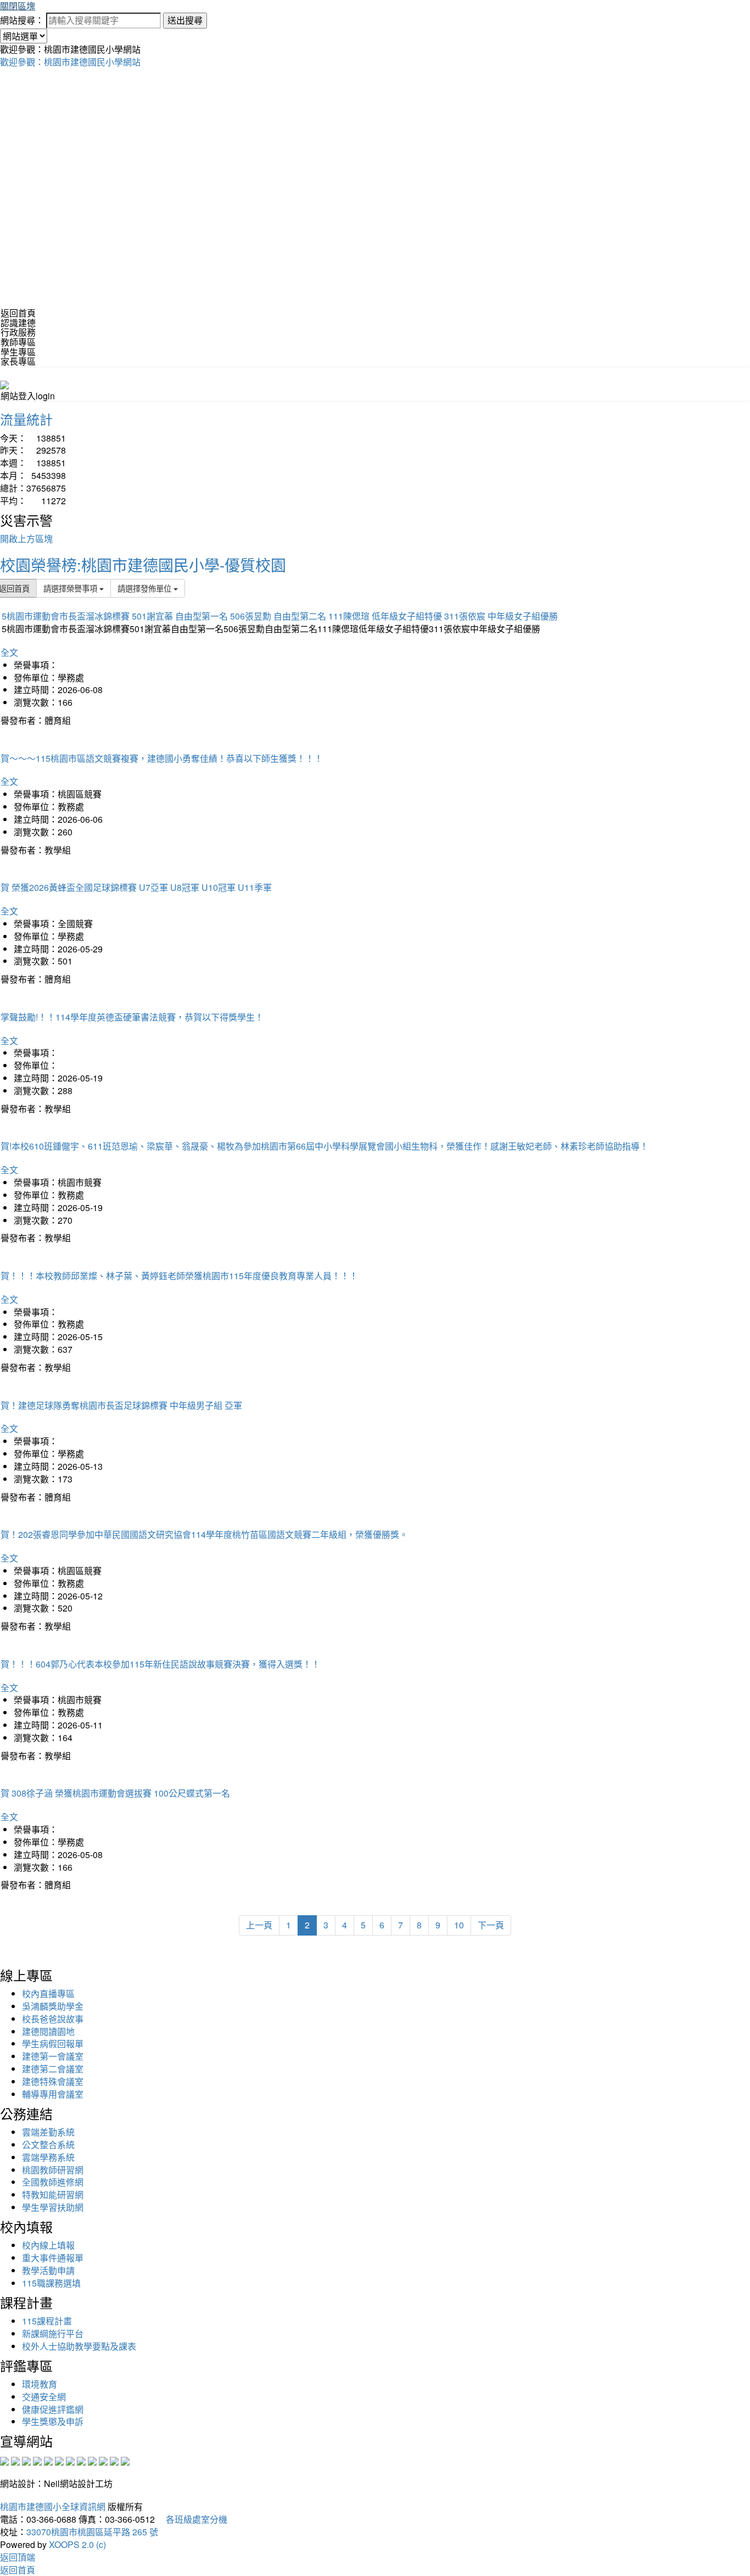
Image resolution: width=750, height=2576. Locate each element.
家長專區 (18, 361)
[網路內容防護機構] (26, 2460)
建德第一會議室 (53, 2056)
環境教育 (40, 2384)
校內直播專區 (48, 1994)
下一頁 (491, 1925)
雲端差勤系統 (48, 2132)
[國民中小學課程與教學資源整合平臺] (114, 2460)
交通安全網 (44, 2397)
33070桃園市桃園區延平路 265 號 (92, 2532)
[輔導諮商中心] (103, 2460)
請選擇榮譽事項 (71, 588)
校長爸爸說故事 (53, 2019)
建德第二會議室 (53, 2069)
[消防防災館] (48, 2460)
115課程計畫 (47, 2321)
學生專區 (18, 352)
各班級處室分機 (192, 2519)
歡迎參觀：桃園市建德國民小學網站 (70, 62)
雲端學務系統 (48, 2157)
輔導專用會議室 (53, 2094)
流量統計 (26, 419)
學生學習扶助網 (53, 2207)
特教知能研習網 (53, 2195)
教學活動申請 (48, 2270)
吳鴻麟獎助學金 (53, 2006)
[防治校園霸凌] (70, 2460)
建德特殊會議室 (53, 2081)
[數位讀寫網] (81, 2460)
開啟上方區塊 (26, 539)
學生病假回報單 (53, 2043)
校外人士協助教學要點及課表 (79, 2346)
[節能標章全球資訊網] (59, 2460)
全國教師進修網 (53, 2182)
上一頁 (259, 1925)
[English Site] (4, 384)
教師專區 (18, 342)
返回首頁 (18, 313)
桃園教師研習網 (53, 2170)
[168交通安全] (4, 2460)
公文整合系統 (48, 2145)
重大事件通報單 (53, 2258)
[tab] (375, 323)
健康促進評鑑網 (53, 2409)
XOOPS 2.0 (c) (77, 2544)
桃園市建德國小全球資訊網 (53, 2507)
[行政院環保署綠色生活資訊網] (37, 2460)
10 (459, 1925)
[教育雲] (92, 2460)
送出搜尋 (185, 20)
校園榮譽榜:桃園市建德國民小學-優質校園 (143, 565)
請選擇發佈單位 (145, 588)
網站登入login (28, 396)
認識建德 (18, 323)
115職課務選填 (51, 2283)
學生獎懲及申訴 (53, 2421)
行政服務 (18, 332)
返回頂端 (18, 2557)
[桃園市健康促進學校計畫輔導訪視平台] (125, 2460)
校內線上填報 (48, 2245)
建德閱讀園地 (48, 2031)
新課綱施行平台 (53, 2334)
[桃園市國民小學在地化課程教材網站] (15, 2460)
